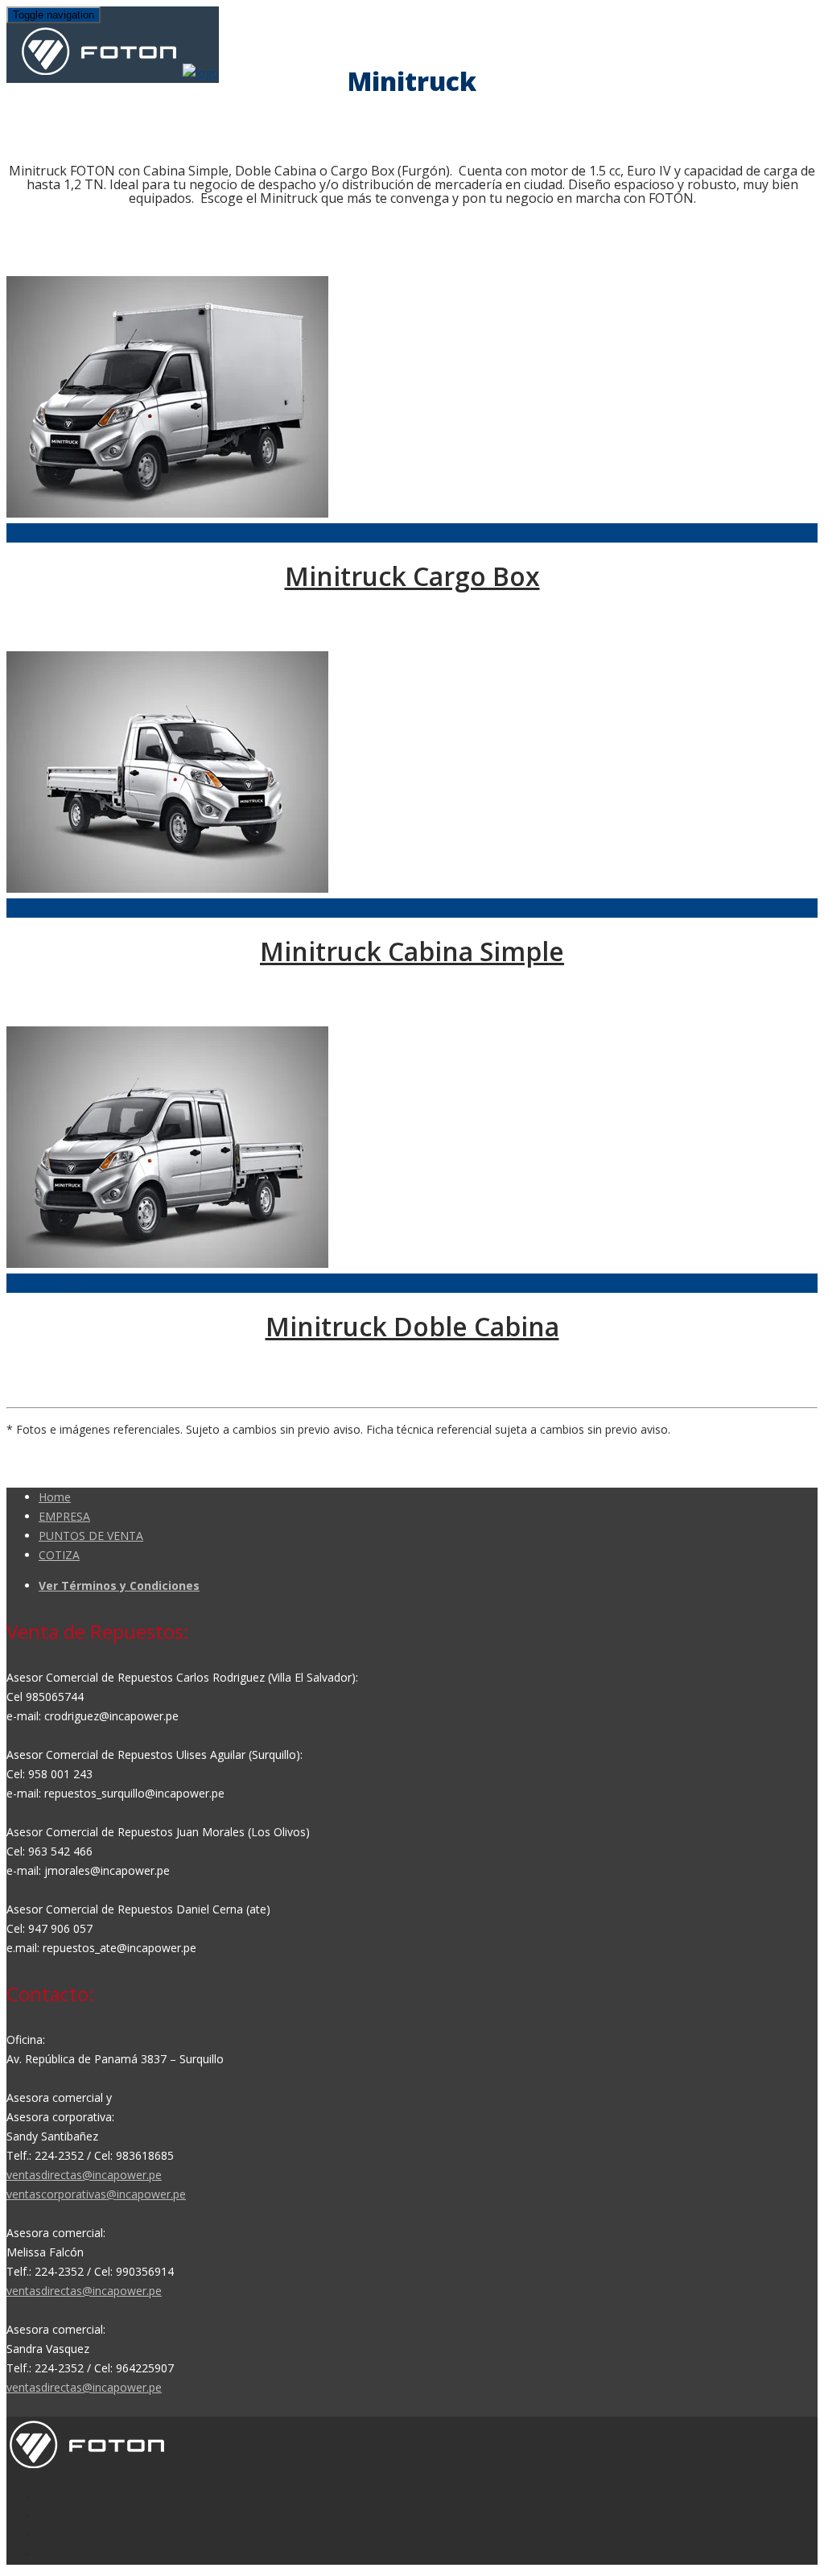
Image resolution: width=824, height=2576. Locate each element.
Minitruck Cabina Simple (412, 951)
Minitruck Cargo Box (412, 576)
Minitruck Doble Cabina (412, 1326)
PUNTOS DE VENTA (91, 1536)
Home (55, 1497)
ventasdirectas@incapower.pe (84, 2175)
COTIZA (59, 1555)
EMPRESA (64, 1516)
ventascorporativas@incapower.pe (96, 2194)
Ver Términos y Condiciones (119, 1585)
